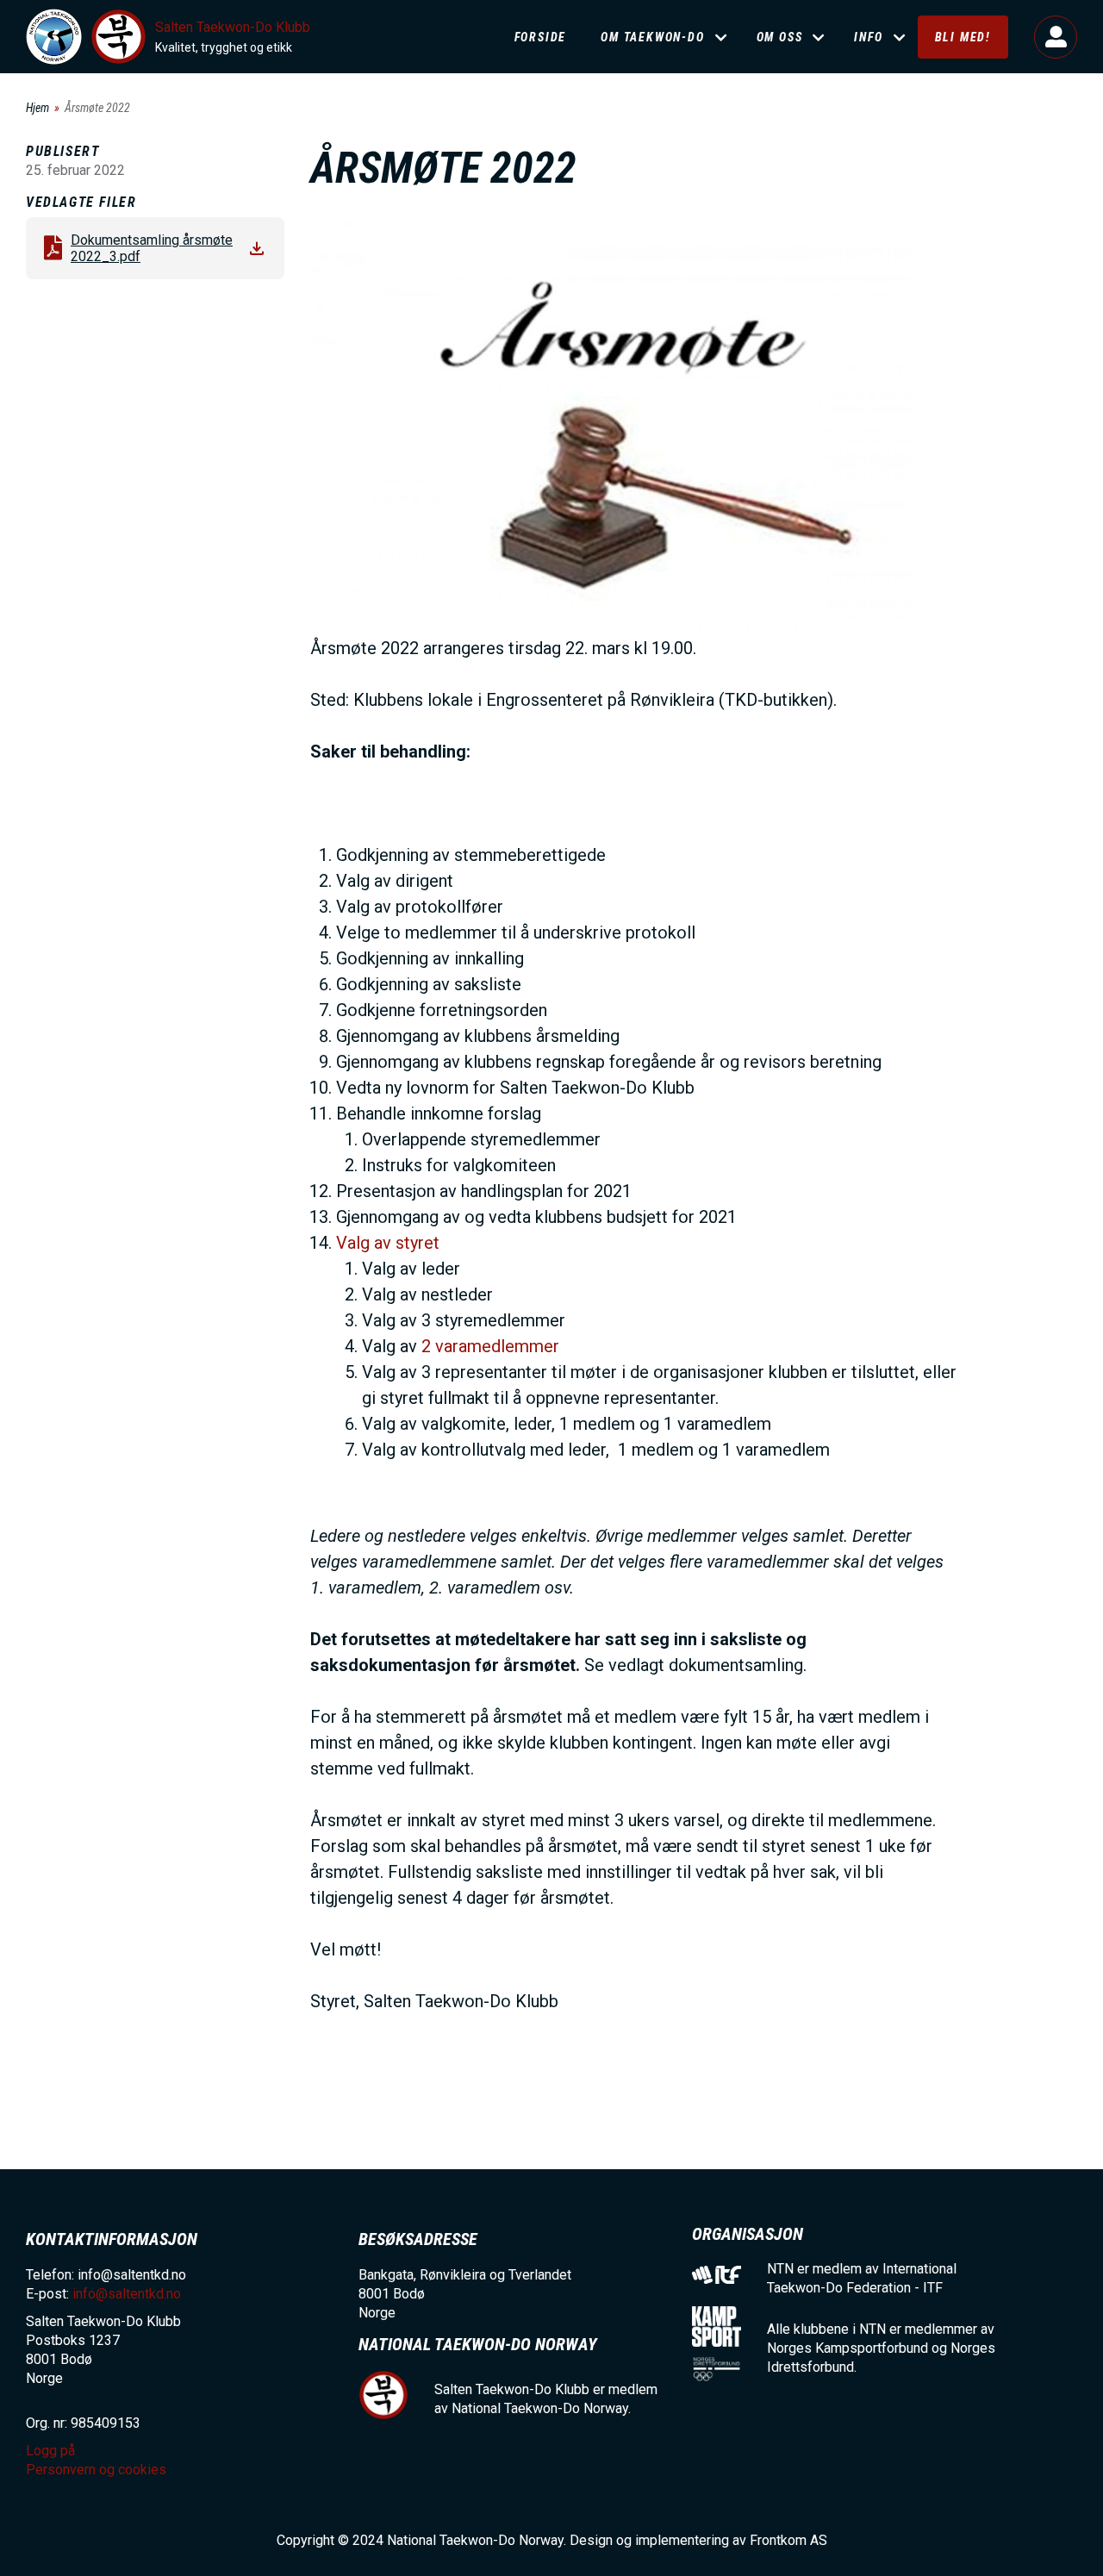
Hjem (37, 108)
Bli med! (963, 37)
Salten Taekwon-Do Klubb (233, 27)
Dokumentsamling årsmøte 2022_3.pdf (152, 248)
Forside (541, 37)
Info (868, 37)
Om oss (780, 37)
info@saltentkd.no (127, 2294)
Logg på (1056, 37)
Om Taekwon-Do (652, 37)
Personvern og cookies (96, 2470)
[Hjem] (54, 37)
